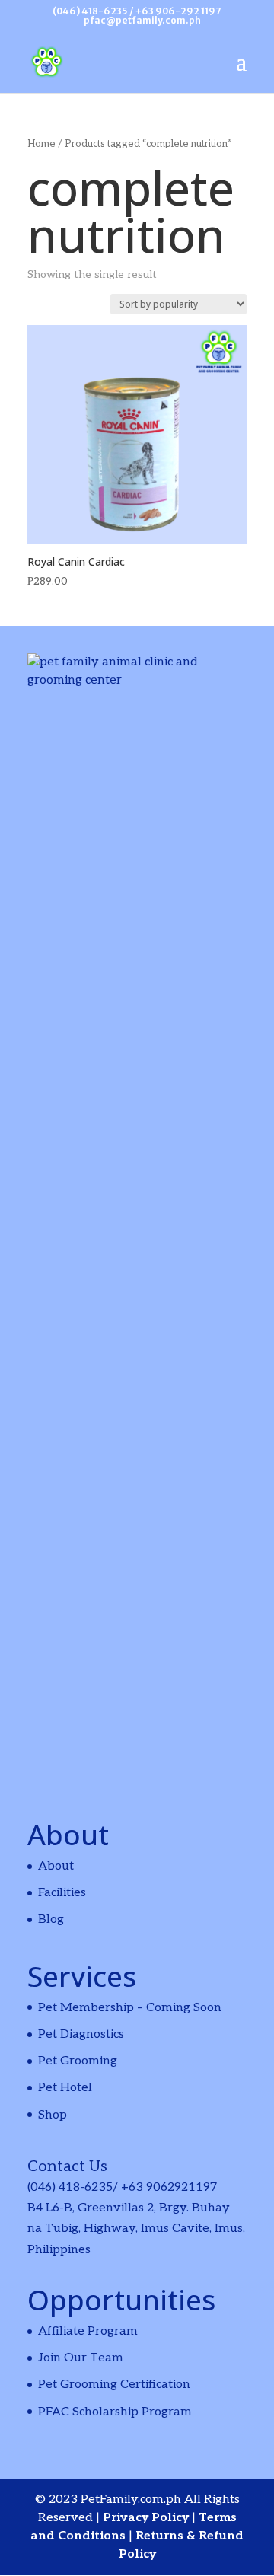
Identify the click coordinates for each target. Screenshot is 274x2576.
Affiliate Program (88, 2331)
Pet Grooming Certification (114, 2385)
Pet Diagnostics (81, 2034)
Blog (51, 1919)
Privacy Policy (147, 2518)
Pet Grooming (78, 2061)
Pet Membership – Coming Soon (130, 2008)
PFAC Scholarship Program (115, 2412)
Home (41, 144)
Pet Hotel (65, 2088)
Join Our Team (81, 2358)
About (56, 1866)
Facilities (62, 1893)
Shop (53, 2115)
